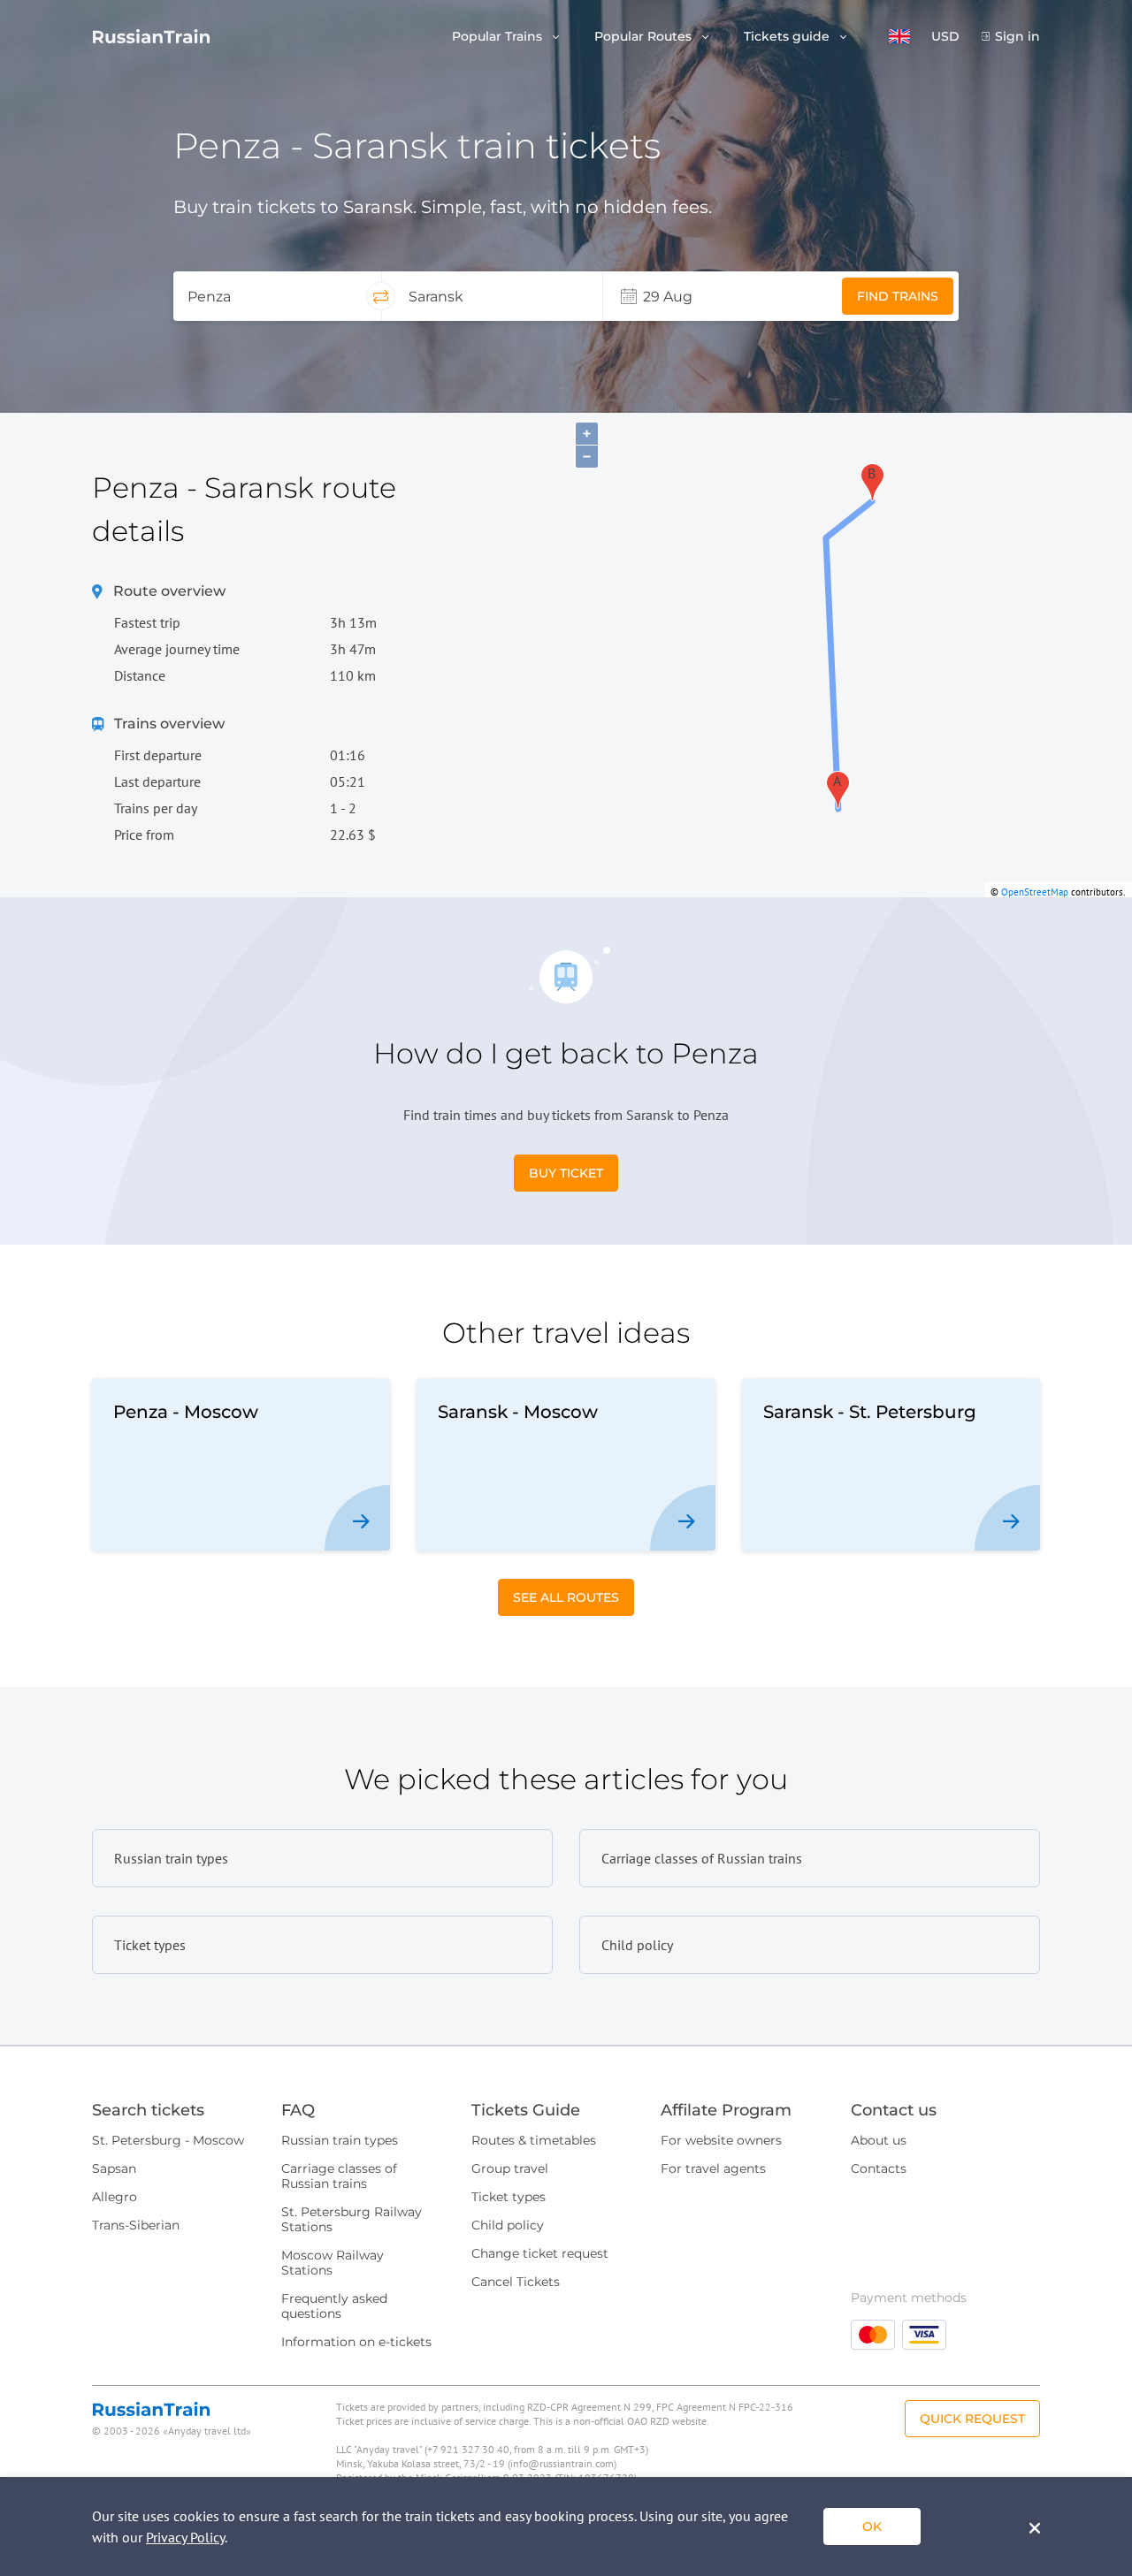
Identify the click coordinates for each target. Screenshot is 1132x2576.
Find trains (898, 296)
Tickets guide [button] (788, 37)
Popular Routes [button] (645, 37)
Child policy (508, 2225)
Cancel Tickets (516, 2282)
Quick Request (972, 2419)
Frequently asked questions (334, 2306)
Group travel (510, 2168)
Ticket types (509, 2197)
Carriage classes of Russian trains (339, 2176)
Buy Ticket (566, 1173)
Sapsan (114, 2168)
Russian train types (340, 2140)
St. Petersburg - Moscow (168, 2140)
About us (879, 2140)
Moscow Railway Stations (333, 2263)
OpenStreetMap (1035, 892)
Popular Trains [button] (499, 37)
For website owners (721, 2140)
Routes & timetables (534, 2140)
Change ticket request (540, 2253)
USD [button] (945, 37)
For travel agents (713, 2168)
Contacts (879, 2168)
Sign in (1017, 37)
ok (872, 2526)
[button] (899, 36)
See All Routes (566, 1597)
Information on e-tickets (356, 2342)
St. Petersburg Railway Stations (352, 2219)
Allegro (115, 2197)
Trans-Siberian (136, 2225)
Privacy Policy (185, 2537)
